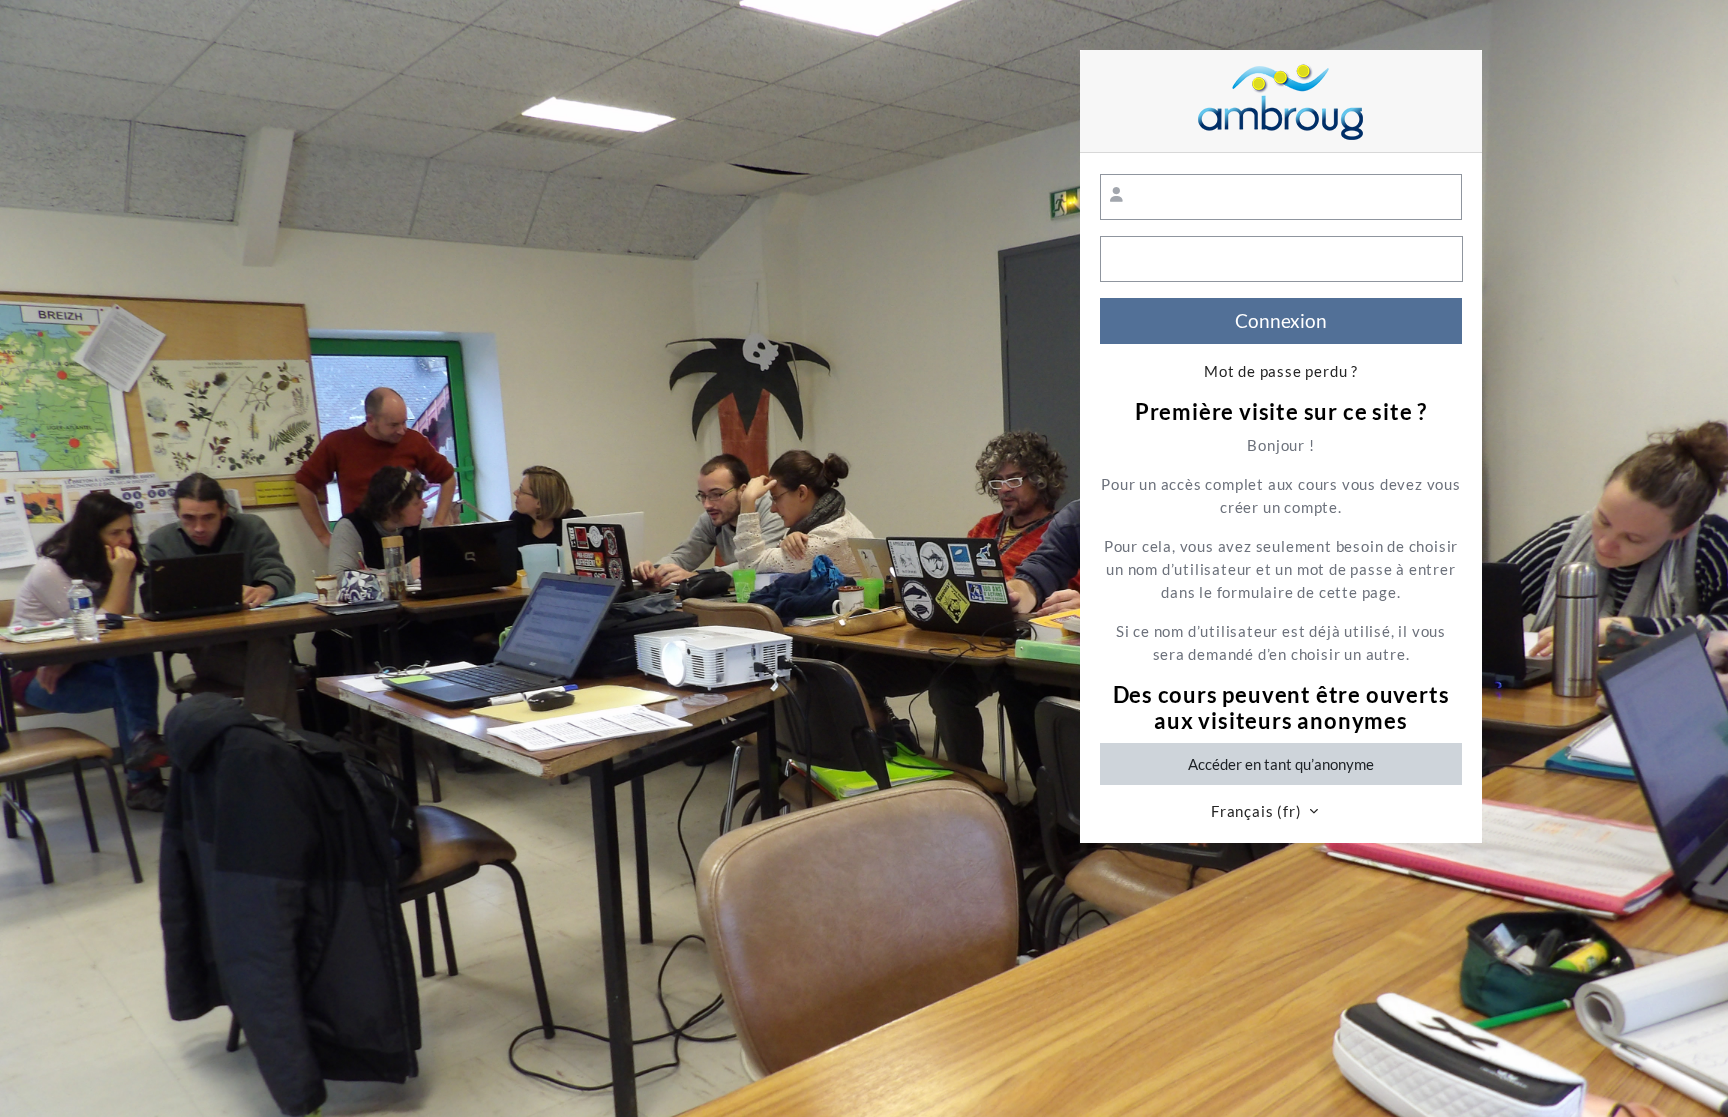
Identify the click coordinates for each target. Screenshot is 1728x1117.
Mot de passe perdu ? (1281, 371)
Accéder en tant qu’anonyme (1281, 764)
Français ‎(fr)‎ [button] (1258, 811)
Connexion (1281, 320)
